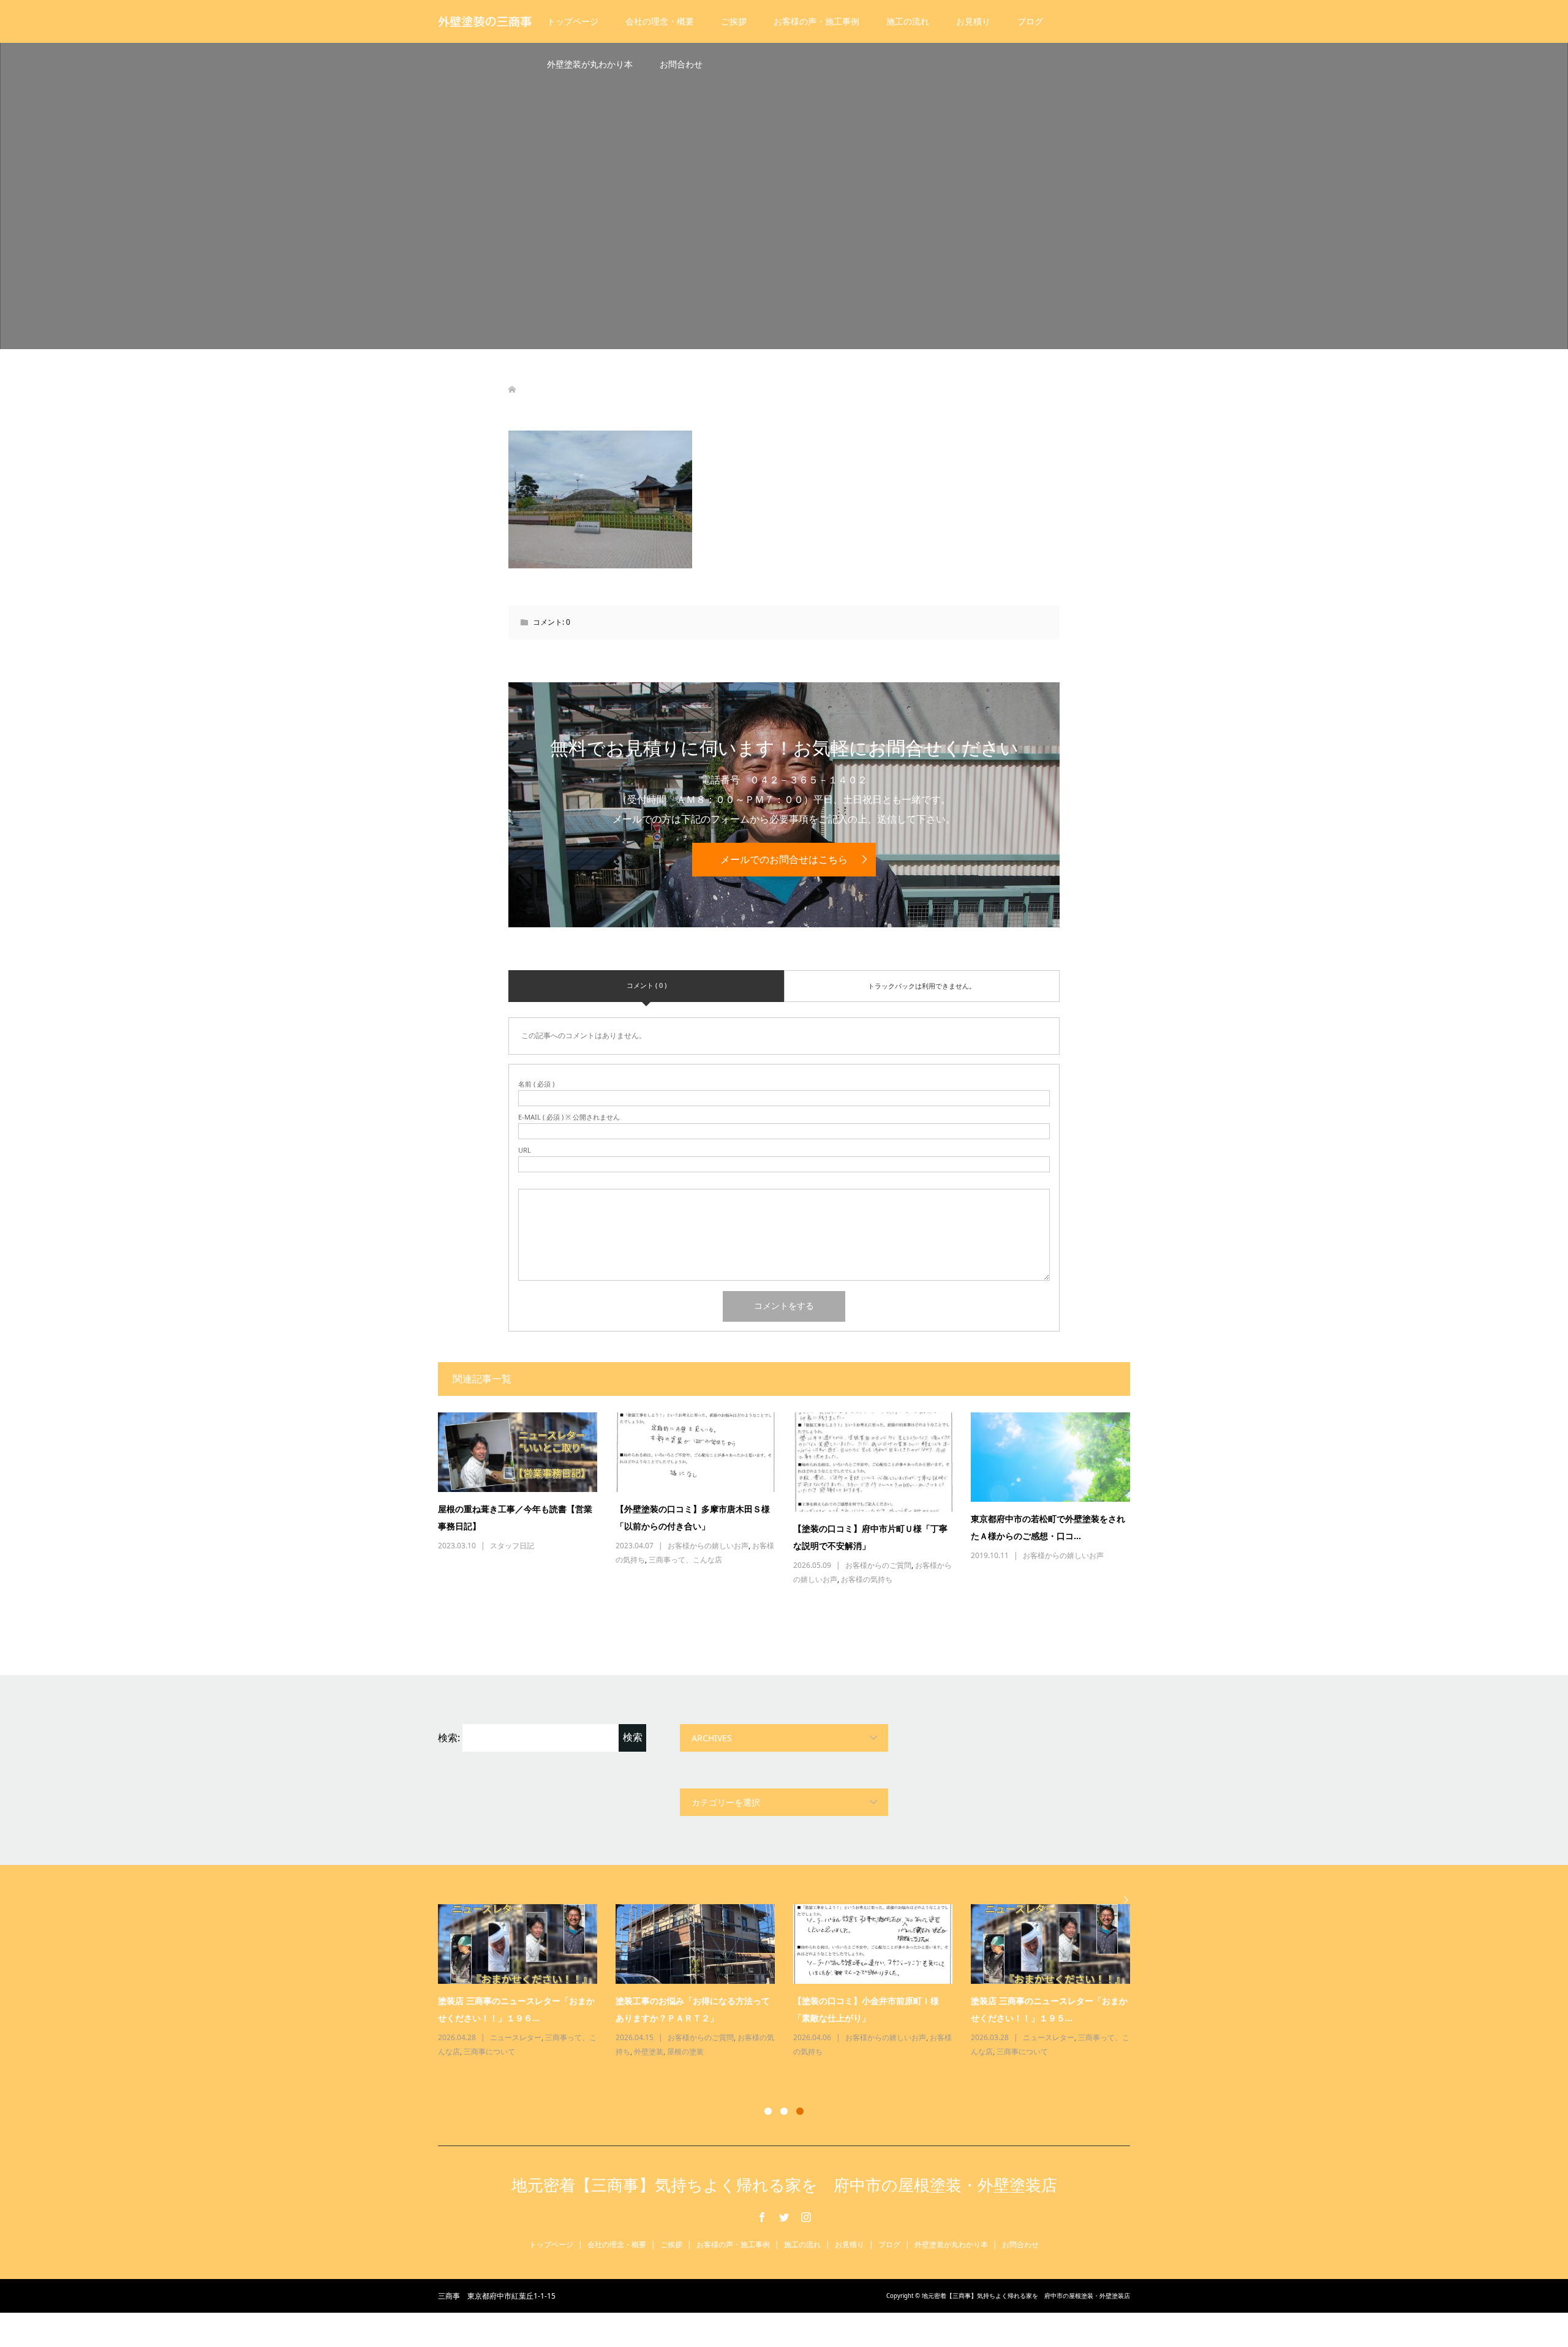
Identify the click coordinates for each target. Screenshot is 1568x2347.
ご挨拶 (734, 21)
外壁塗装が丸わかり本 (590, 64)
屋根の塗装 (685, 2051)
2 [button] (784, 2111)
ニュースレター (516, 2037)
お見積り (973, 21)
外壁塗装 (649, 2051)
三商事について (489, 2051)
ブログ (1030, 21)
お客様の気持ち (867, 1579)
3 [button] (800, 2111)
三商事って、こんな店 (685, 1560)
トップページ (573, 21)
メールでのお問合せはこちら (784, 859)
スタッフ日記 (512, 1546)
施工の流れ (908, 21)
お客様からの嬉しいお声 (708, 1546)
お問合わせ (681, 64)
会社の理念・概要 (660, 21)
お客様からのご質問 (878, 1565)
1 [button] (768, 2111)
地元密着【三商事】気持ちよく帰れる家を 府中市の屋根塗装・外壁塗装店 (784, 2185)
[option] (793, 1982)
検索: (449, 1738)
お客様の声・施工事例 (816, 21)
